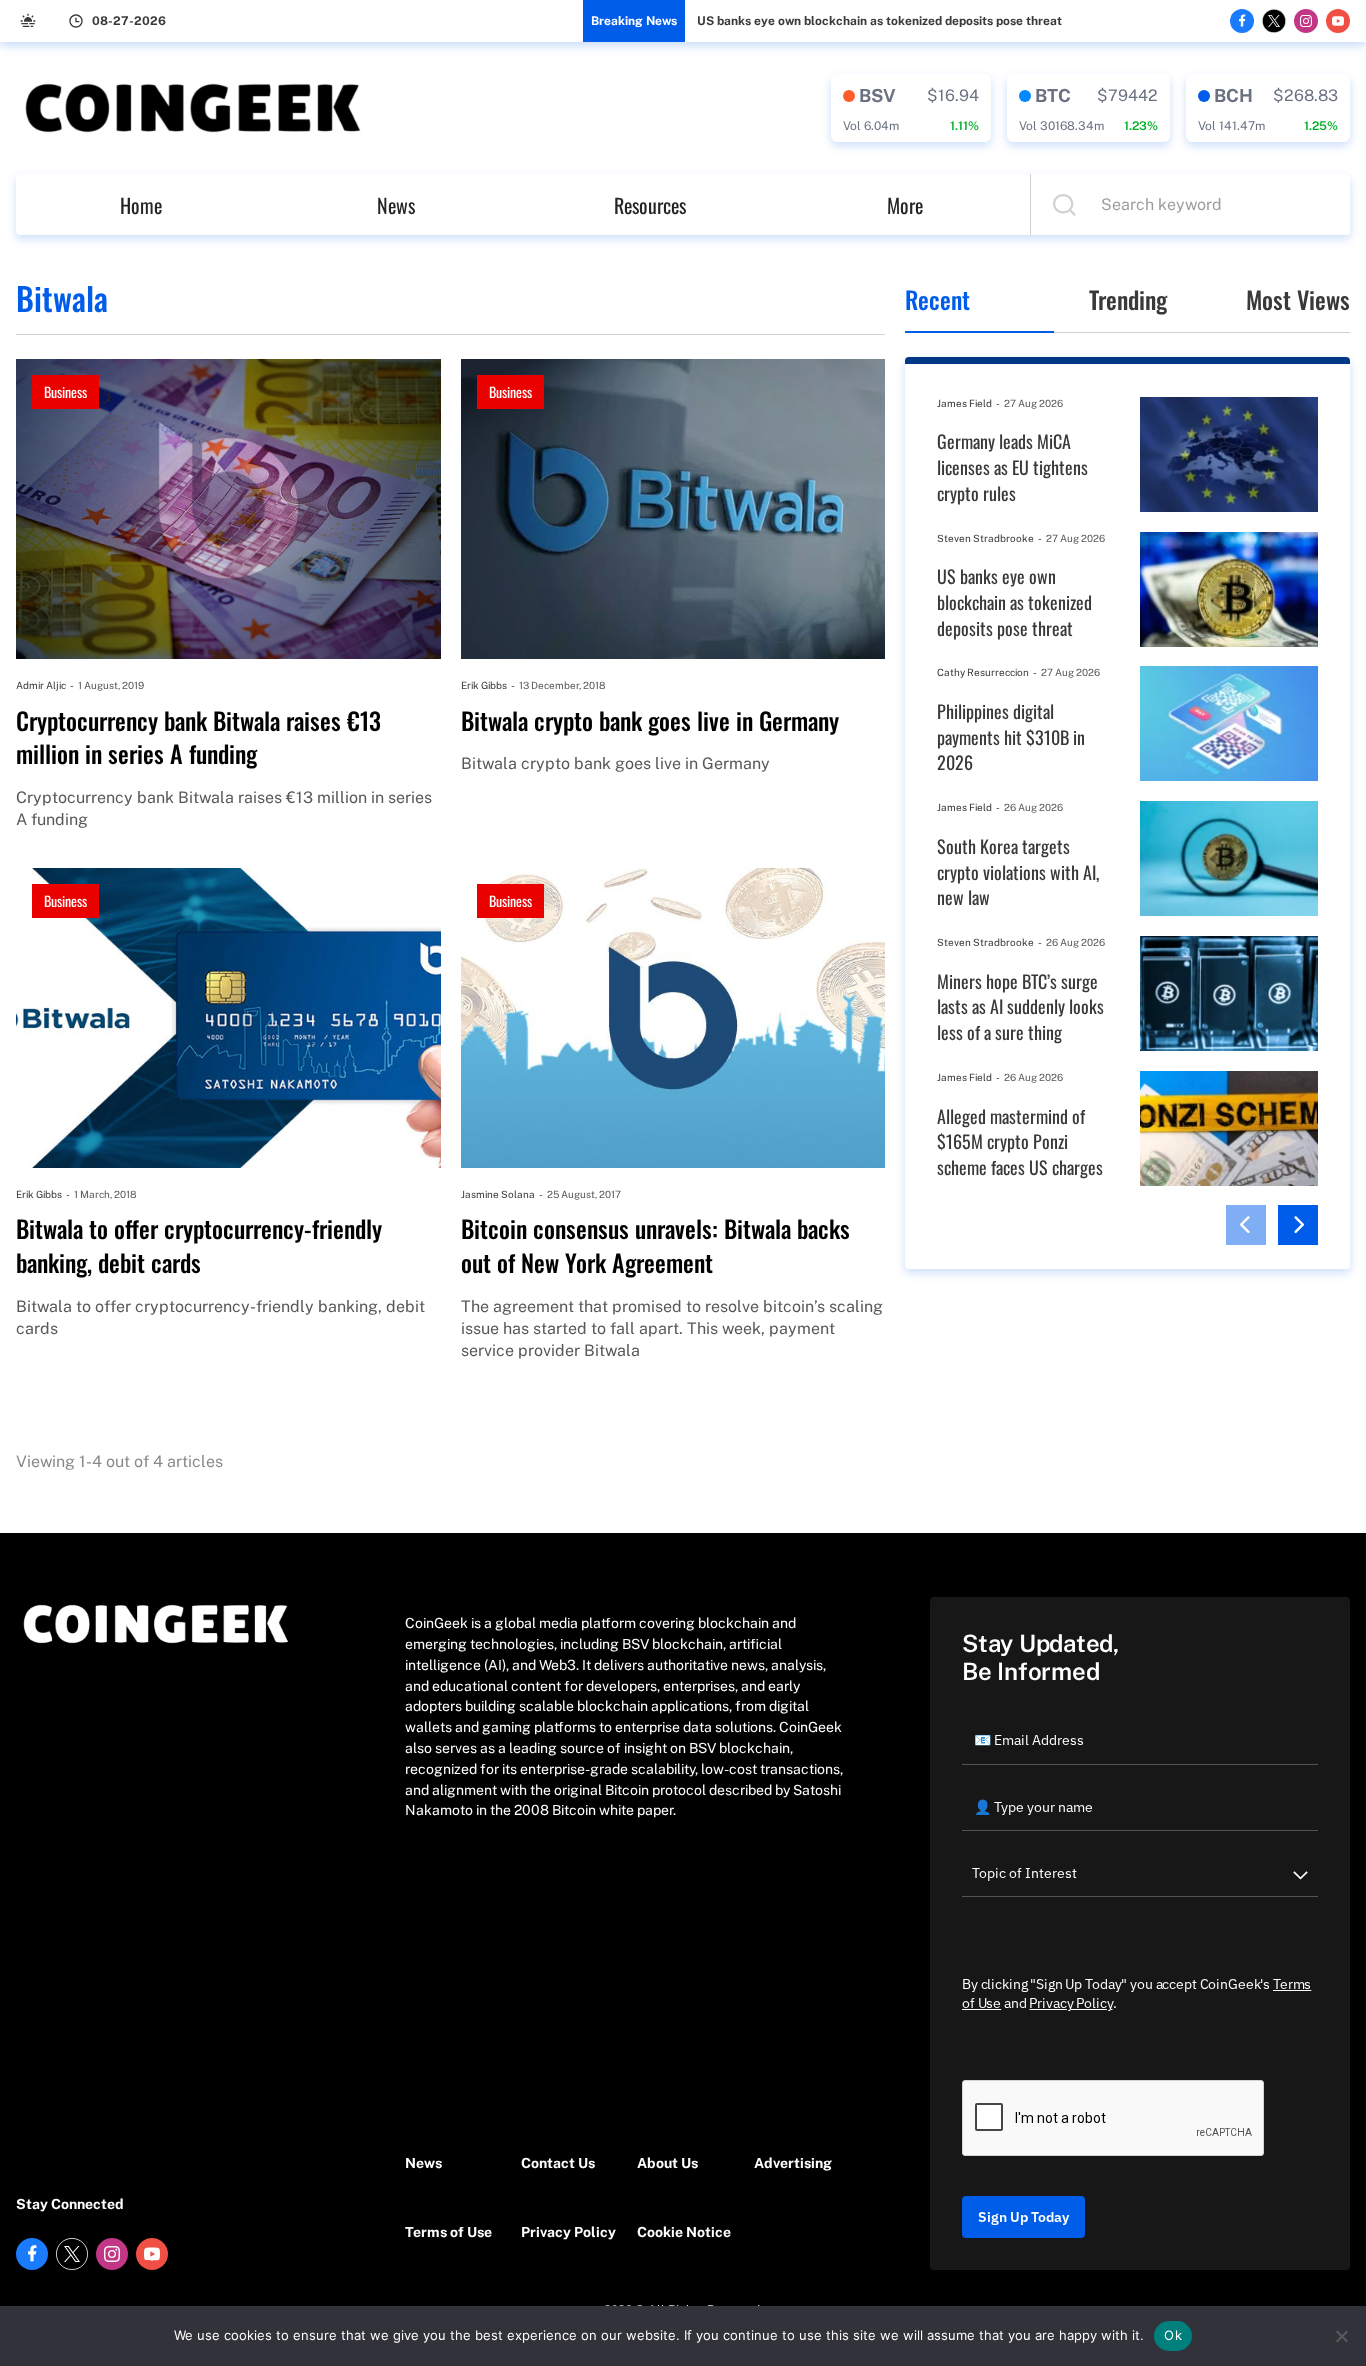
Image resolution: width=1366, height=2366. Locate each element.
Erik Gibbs (484, 685)
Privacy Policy (568, 2232)
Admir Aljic (41, 685)
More (905, 205)
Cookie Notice (684, 2232)
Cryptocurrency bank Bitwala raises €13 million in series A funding (198, 737)
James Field (964, 403)
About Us (667, 2163)
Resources (650, 205)
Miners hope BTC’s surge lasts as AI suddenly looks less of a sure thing (1020, 1007)
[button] (1246, 1225)
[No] (1341, 2336)
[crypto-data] (911, 108)
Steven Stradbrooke (985, 538)
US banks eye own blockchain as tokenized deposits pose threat (879, 21)
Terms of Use (448, 2232)
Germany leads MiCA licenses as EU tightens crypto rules (1012, 467)
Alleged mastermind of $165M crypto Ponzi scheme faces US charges (1020, 1142)
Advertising (793, 2163)
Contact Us (558, 2163)
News (396, 205)
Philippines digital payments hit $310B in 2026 (1011, 737)
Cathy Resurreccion (983, 672)
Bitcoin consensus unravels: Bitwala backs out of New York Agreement (655, 1245)
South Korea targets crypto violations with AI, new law (1018, 872)
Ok (1173, 2335)
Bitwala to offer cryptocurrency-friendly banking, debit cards (199, 1245)
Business (65, 391)
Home (141, 205)
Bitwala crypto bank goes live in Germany (650, 721)
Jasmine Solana (498, 1194)
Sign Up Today (1023, 2217)
